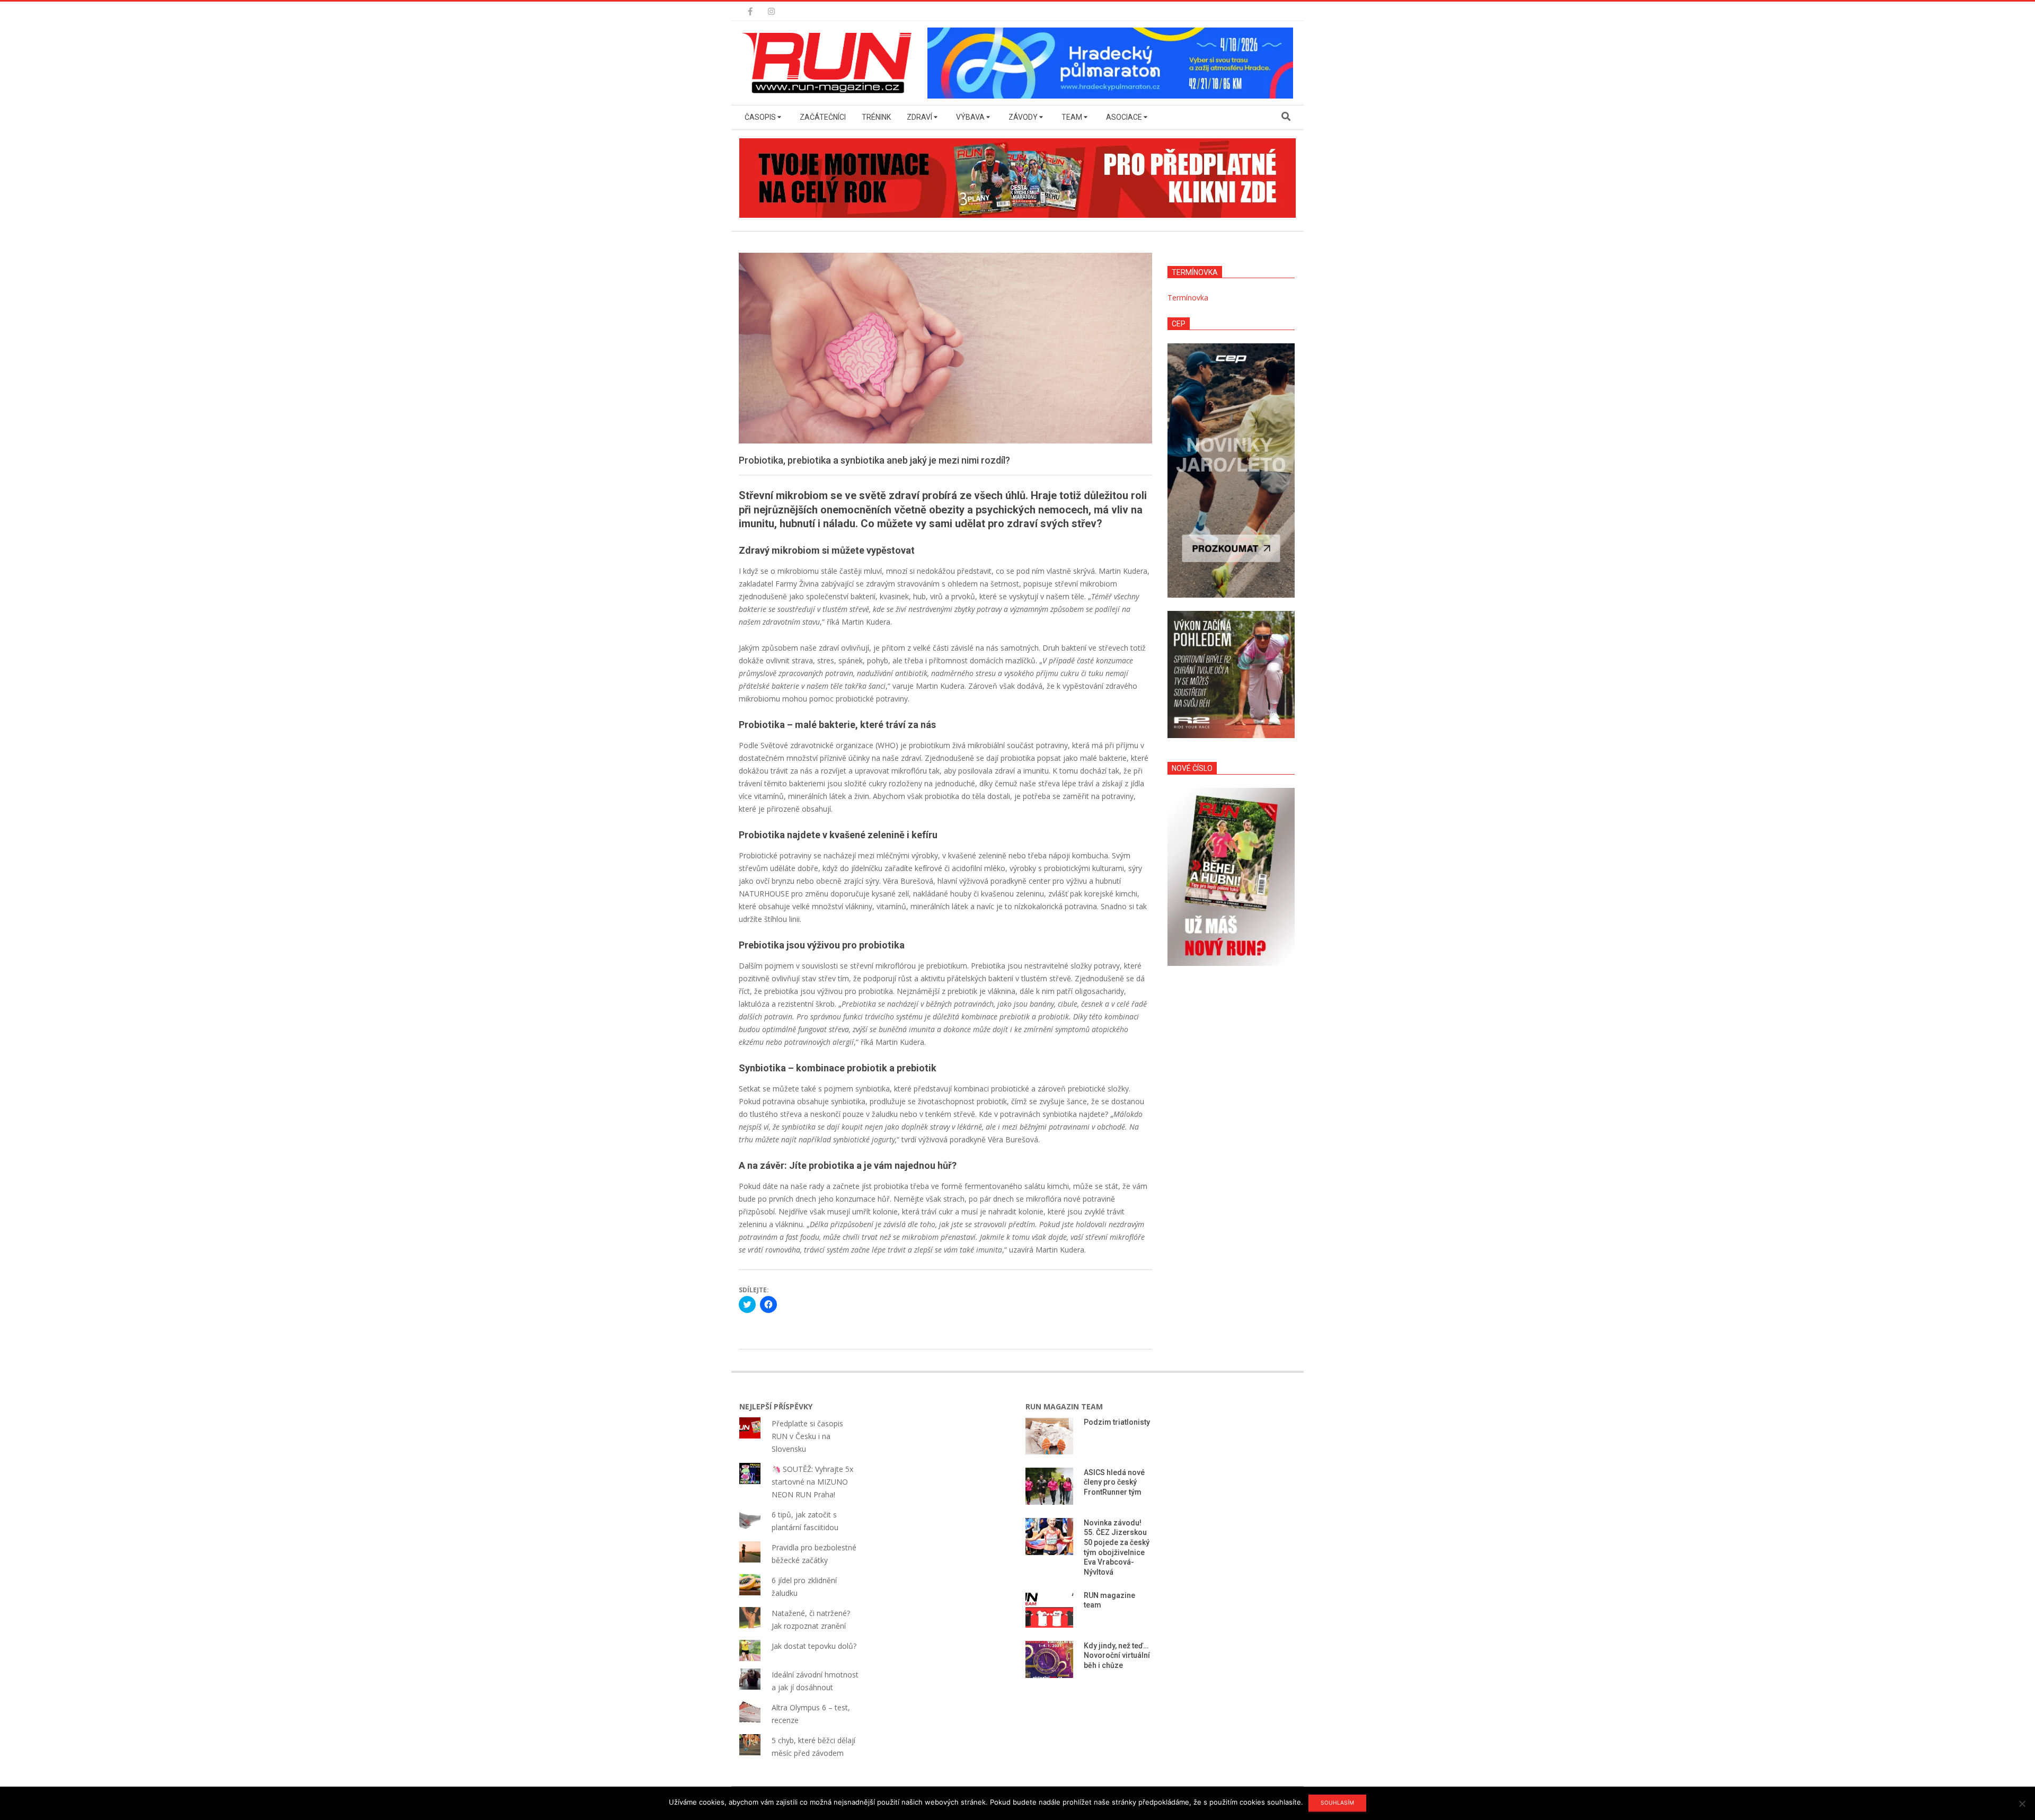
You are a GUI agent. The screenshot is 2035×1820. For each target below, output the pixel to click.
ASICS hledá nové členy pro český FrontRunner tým (1114, 1482)
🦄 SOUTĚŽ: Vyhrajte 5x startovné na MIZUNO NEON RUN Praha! (812, 1482)
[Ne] (2022, 1804)
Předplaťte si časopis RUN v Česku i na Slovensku (807, 1436)
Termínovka (1188, 298)
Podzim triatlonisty (1117, 1422)
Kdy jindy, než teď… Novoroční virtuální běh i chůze (1117, 1655)
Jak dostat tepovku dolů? (814, 1646)
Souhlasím (1337, 1803)
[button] (829, 63)
